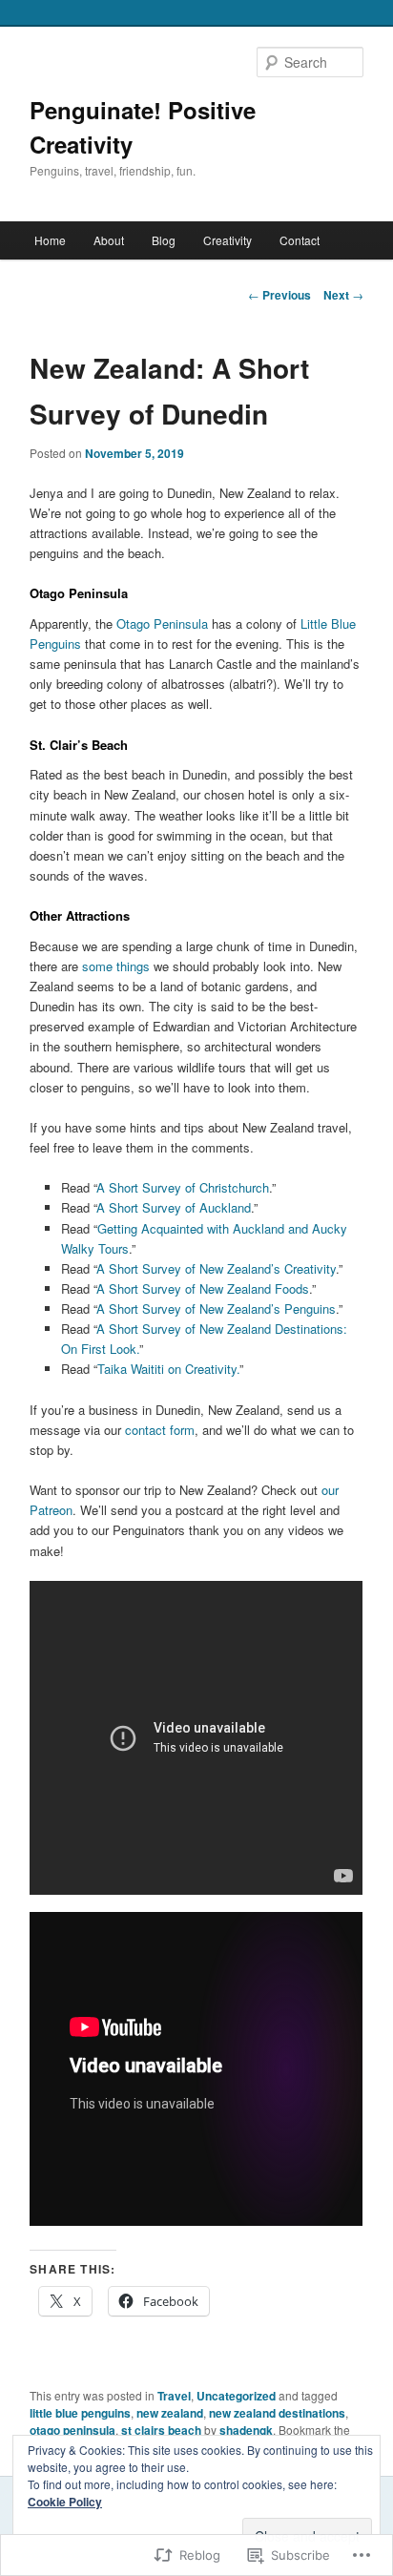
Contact (300, 240)
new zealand (170, 2413)
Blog (164, 240)
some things (116, 966)
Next (343, 295)
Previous (279, 295)
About (109, 240)
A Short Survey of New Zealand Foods (203, 1288)
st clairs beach (161, 2430)
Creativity (228, 240)
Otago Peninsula (162, 623)
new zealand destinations (277, 2413)
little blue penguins (80, 2413)
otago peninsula (72, 2430)
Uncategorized (236, 2396)
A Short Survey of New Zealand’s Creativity (216, 1268)
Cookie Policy (65, 2502)
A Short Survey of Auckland (174, 1207)
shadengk (246, 2430)
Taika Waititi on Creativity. (168, 1369)
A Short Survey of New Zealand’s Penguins (216, 1309)
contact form (160, 1430)
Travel (174, 2396)
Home (50, 240)
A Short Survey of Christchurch (183, 1187)
